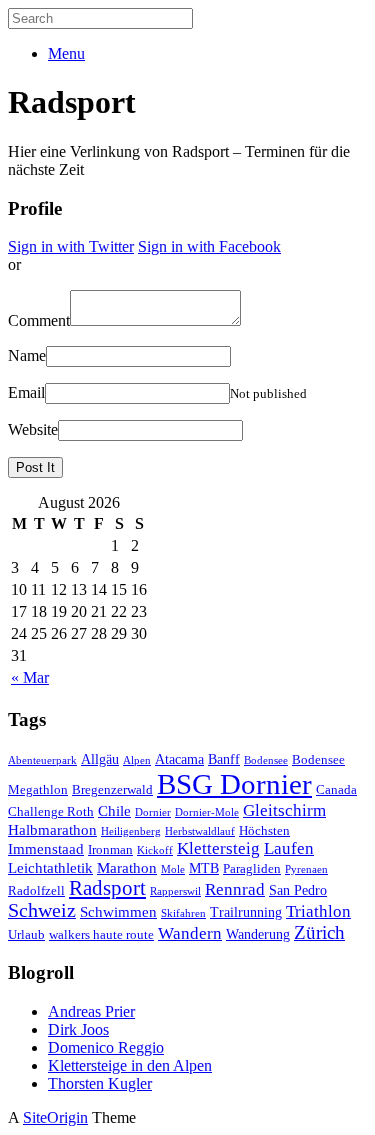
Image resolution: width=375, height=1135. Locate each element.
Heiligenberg (131, 831)
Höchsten (264, 831)
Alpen (137, 760)
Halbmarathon (52, 829)
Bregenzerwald (112, 790)
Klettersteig (218, 848)
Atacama (179, 759)
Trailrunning (246, 912)
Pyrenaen (306, 869)
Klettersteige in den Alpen (130, 1065)
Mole (173, 869)
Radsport (107, 888)
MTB (204, 868)
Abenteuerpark (42, 760)
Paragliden (252, 869)
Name (27, 355)
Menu (66, 53)
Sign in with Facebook (209, 246)
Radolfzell (36, 891)
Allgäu (100, 759)
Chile (114, 810)
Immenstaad (46, 848)
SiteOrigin (55, 1117)
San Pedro (298, 890)
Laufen (289, 848)
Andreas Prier (91, 1011)
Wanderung (258, 934)
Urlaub (26, 935)
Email (26, 392)
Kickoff (155, 850)
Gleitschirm (284, 810)
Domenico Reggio (106, 1047)
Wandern (190, 933)
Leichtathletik (50, 867)
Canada (336, 790)
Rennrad (235, 889)
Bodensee (266, 760)
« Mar (30, 677)
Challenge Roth (51, 812)
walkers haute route (101, 935)
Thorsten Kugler (100, 1083)
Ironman (110, 850)
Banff (224, 759)
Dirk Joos (78, 1029)
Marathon (127, 867)
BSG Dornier (234, 784)
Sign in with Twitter (71, 246)
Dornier (153, 812)
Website (33, 429)
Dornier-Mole (207, 812)
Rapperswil (175, 891)
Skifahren (183, 913)
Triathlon (318, 911)
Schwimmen (118, 911)
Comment (39, 320)
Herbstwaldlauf (200, 831)
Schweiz (42, 910)
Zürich (319, 932)
